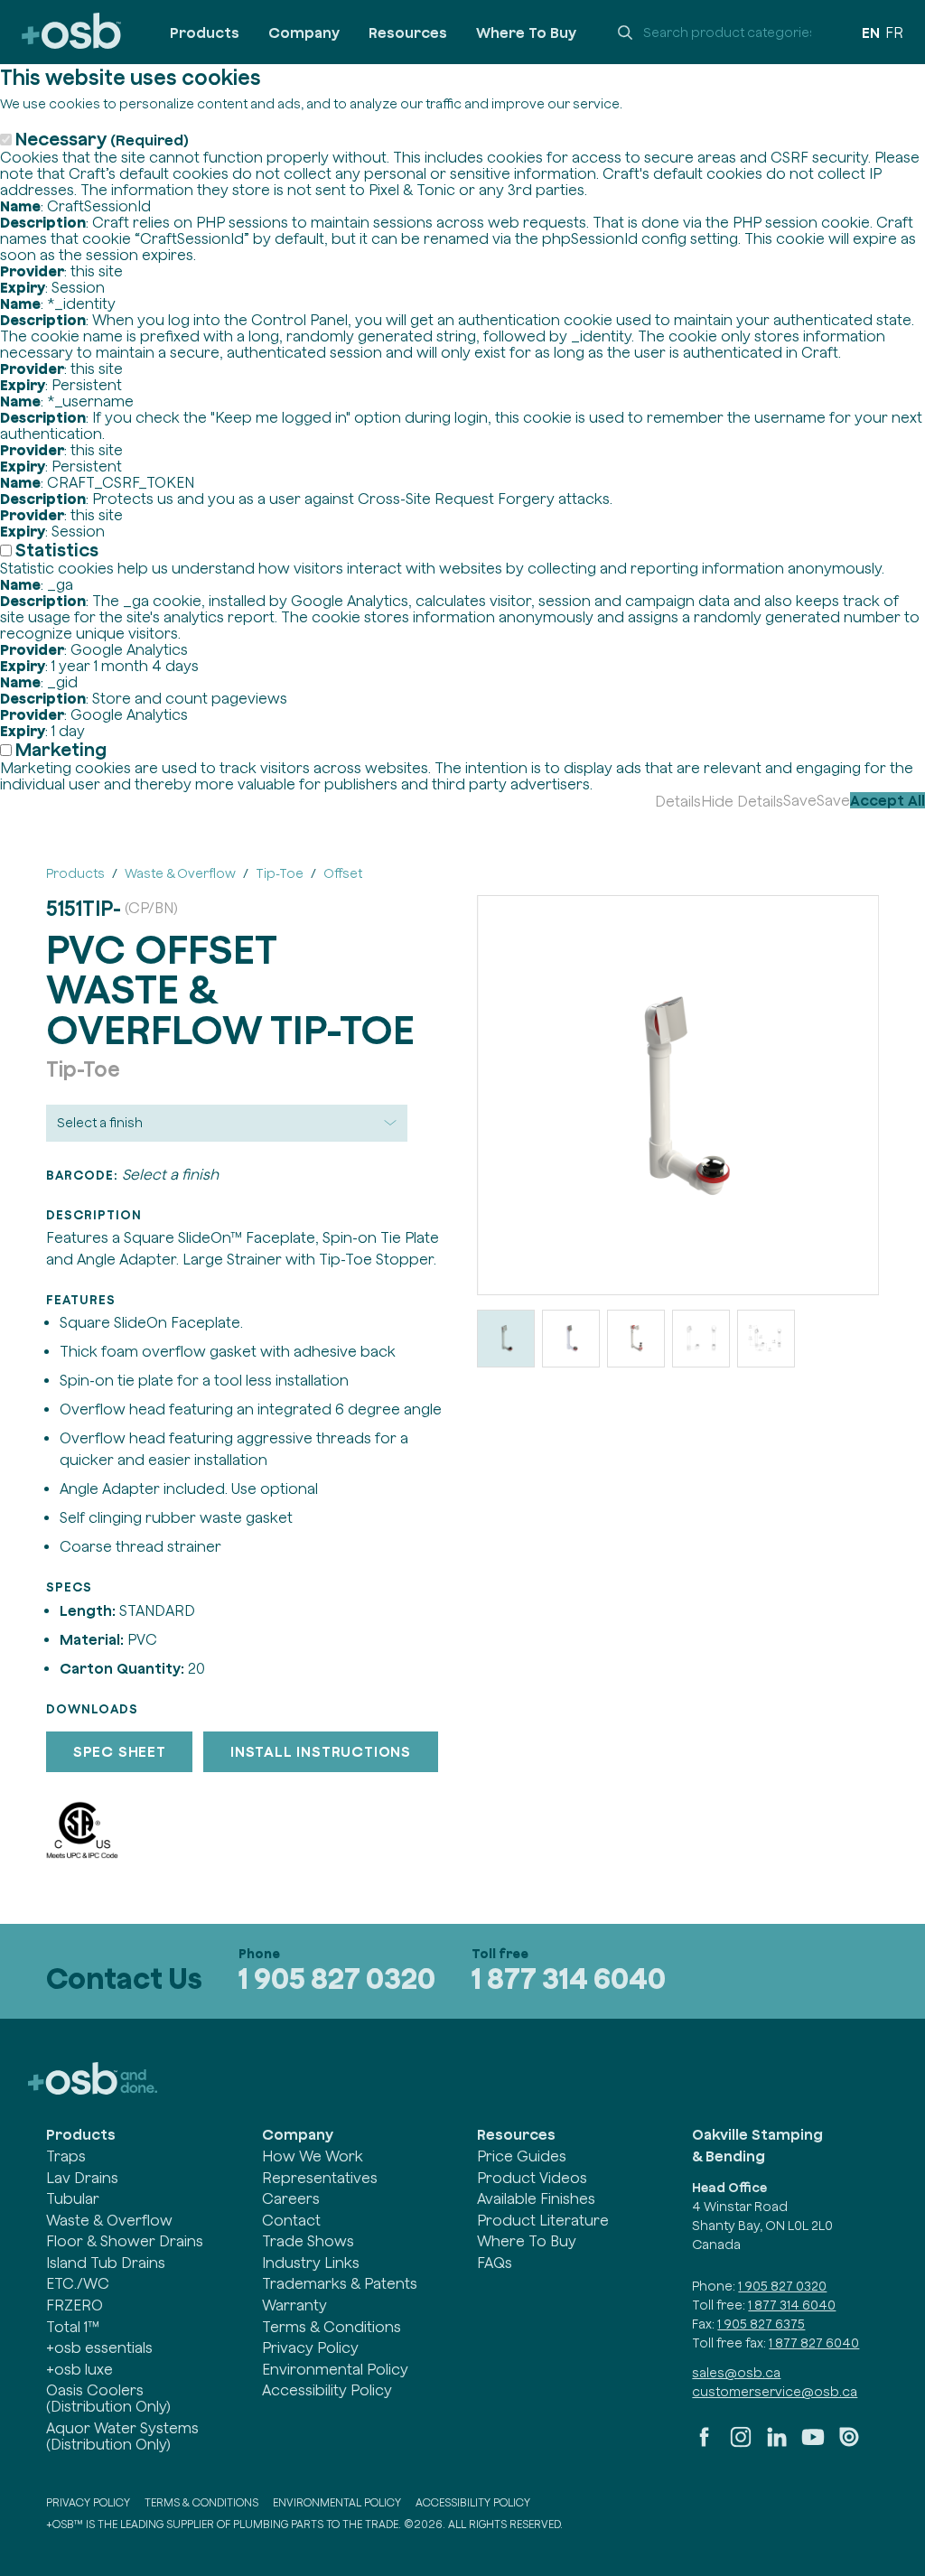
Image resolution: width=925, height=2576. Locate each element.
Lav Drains (82, 2178)
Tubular (73, 2198)
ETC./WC (78, 2283)
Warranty (294, 2305)
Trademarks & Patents (340, 2283)
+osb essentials (99, 2347)
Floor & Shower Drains (125, 2241)
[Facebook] (705, 2444)
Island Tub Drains (106, 2263)
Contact (291, 2220)
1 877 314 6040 (569, 1979)
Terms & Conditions (332, 2327)
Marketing (61, 749)
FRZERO (75, 2305)
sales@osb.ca (736, 2373)
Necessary (102, 139)
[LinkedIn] (777, 2444)
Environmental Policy (335, 2369)
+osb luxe (79, 2369)
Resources (408, 33)
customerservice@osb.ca (775, 2392)
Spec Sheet (120, 1751)
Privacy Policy (310, 2347)
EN (871, 33)
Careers (291, 2198)
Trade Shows (308, 2241)
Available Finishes (536, 2198)
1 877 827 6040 (814, 2343)
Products (205, 33)
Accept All (888, 800)
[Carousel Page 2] (571, 1339)
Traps (66, 2156)
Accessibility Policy (327, 2390)
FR (894, 33)
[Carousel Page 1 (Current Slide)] (506, 1339)
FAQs (495, 2263)
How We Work (313, 2156)
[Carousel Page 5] (766, 1339)
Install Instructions (321, 1751)
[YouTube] (813, 2444)
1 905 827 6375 (761, 2324)
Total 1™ (73, 2327)
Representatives (320, 2178)
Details (678, 801)
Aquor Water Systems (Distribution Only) (122, 2436)
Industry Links (311, 2263)
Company (304, 33)
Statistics (57, 550)
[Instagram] (741, 2444)
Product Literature (543, 2220)
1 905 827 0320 (337, 1979)
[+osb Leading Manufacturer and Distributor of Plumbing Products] (71, 32)
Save (800, 800)
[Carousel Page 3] (636, 1339)
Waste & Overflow (109, 2220)
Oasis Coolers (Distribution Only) (108, 2398)
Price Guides (522, 2156)
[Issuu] (849, 2444)
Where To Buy (526, 33)
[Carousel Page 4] (701, 1339)
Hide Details (742, 801)
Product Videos (532, 2178)
